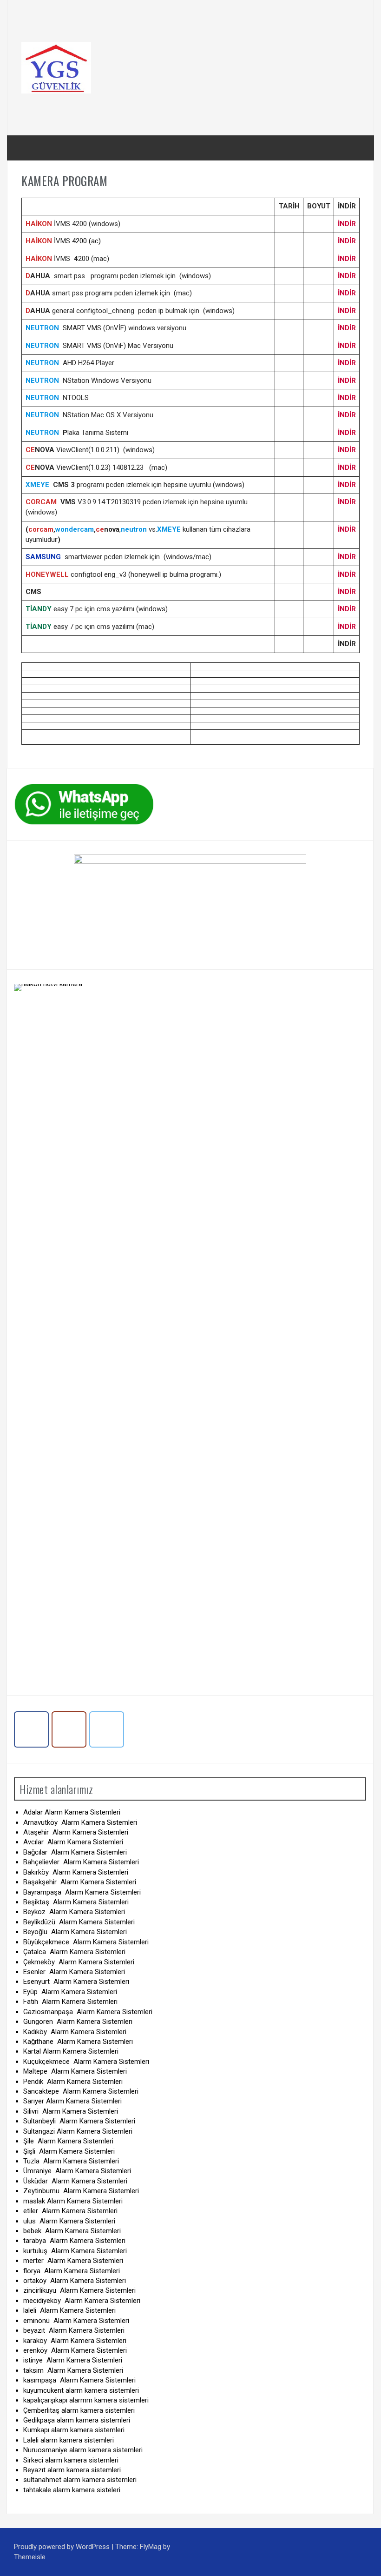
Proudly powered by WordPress (63, 2547)
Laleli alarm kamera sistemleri (69, 2440)
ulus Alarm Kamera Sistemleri (69, 2221)
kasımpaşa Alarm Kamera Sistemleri (79, 2380)
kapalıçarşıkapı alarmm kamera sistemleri (86, 2400)
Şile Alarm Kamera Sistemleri (68, 2141)
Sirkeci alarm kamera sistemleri (71, 2460)
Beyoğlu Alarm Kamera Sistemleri (75, 1932)
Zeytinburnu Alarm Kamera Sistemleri (81, 2191)
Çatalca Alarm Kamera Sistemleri (74, 1952)
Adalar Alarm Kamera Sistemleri (72, 1812)
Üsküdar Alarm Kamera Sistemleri (75, 2181)
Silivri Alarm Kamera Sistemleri (71, 2111)
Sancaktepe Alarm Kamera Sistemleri (81, 2091)
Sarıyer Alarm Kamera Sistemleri (72, 2101)
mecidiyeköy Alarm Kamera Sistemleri (82, 2301)
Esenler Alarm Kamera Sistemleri (74, 1972)
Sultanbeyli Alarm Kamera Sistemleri (79, 2121)
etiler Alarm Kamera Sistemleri (70, 2211)
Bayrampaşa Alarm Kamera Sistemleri (82, 1892)
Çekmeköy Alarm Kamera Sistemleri (80, 1962)
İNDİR (347, 224)
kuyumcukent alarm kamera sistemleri (81, 2390)
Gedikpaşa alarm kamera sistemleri (77, 2420)
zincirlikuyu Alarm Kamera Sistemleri (79, 2290)
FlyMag (151, 2547)
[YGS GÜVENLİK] (56, 67)
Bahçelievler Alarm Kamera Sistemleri (81, 1862)
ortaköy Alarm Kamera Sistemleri (75, 2281)
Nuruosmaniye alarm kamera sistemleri (83, 2450)
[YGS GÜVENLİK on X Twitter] (107, 1730)
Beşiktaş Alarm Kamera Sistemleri (76, 1902)
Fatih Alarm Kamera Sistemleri (70, 2002)
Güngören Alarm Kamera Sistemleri (78, 2022)
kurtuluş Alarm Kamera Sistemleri (75, 2251)
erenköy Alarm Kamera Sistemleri (75, 2350)
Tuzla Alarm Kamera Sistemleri (71, 2161)
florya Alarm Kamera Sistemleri (72, 2271)
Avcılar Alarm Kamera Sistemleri (73, 1842)
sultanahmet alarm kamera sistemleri (80, 2480)
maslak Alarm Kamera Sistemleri (73, 2201)
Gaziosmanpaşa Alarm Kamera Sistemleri (88, 2012)
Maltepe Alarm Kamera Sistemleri (75, 2071)
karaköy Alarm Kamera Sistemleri (75, 2341)
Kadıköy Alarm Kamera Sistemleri (75, 2032)
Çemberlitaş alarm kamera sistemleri (79, 2410)
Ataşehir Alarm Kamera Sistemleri (76, 1832)
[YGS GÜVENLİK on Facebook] (31, 1730)
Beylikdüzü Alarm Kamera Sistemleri (79, 1922)
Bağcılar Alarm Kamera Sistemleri (75, 1852)
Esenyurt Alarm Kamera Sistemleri (76, 1982)
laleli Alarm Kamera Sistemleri (69, 2310)
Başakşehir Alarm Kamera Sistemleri (80, 1882)
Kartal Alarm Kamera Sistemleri (71, 2051)
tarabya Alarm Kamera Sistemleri (74, 2241)
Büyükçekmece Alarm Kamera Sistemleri (86, 1942)
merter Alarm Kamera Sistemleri (73, 2261)
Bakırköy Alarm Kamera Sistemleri (76, 1872)
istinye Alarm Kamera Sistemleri (73, 2360)
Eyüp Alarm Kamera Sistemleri (70, 1992)
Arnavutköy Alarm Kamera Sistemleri (80, 1822)
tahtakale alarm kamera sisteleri (72, 2490)
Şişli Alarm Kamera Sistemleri (69, 2151)
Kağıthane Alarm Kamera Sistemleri (78, 2042)
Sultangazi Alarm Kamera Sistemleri (78, 2131)
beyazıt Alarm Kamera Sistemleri (74, 2330)
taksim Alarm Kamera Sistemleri (73, 2370)
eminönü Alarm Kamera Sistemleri (76, 2321)
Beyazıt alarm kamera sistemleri (72, 2470)
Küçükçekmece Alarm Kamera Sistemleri (86, 2062)
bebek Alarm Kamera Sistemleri (72, 2231)
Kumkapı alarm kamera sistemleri (74, 2430)
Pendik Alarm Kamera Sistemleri (73, 2082)
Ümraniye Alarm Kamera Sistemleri (77, 2171)
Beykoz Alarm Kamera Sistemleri (74, 1912)
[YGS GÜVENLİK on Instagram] (69, 1730)
